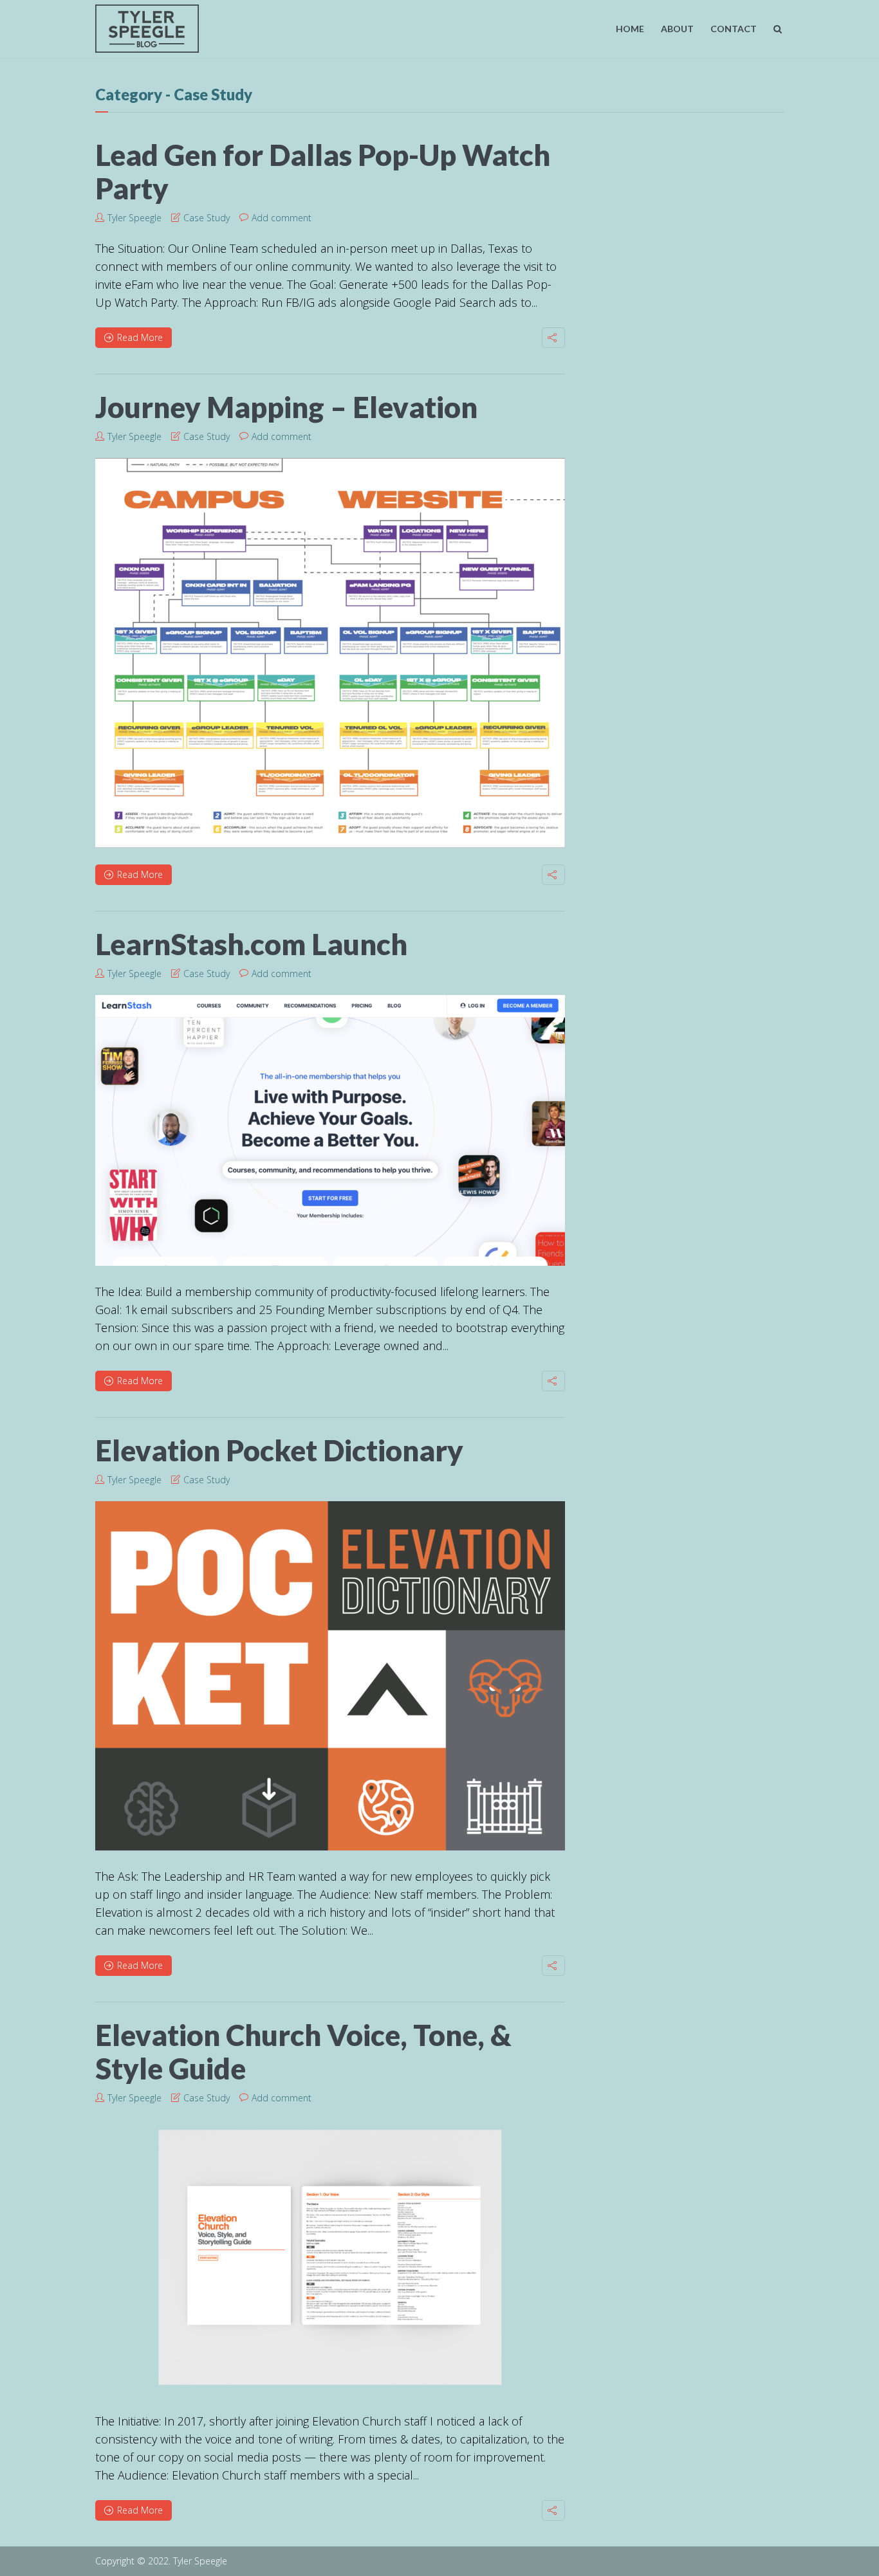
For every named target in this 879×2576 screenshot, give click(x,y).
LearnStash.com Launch (251, 944)
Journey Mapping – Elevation (286, 407)
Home (630, 29)
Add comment (282, 218)
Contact (734, 29)
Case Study (207, 218)
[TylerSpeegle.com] (147, 26)
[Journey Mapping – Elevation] (330, 653)
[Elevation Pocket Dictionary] (330, 1676)
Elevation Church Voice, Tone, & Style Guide (303, 2052)
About (677, 29)
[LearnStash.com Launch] (330, 1130)
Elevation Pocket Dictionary (279, 1450)
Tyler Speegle (134, 218)
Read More (140, 337)
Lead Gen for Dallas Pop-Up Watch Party (323, 172)
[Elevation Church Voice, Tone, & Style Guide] (330, 2257)
